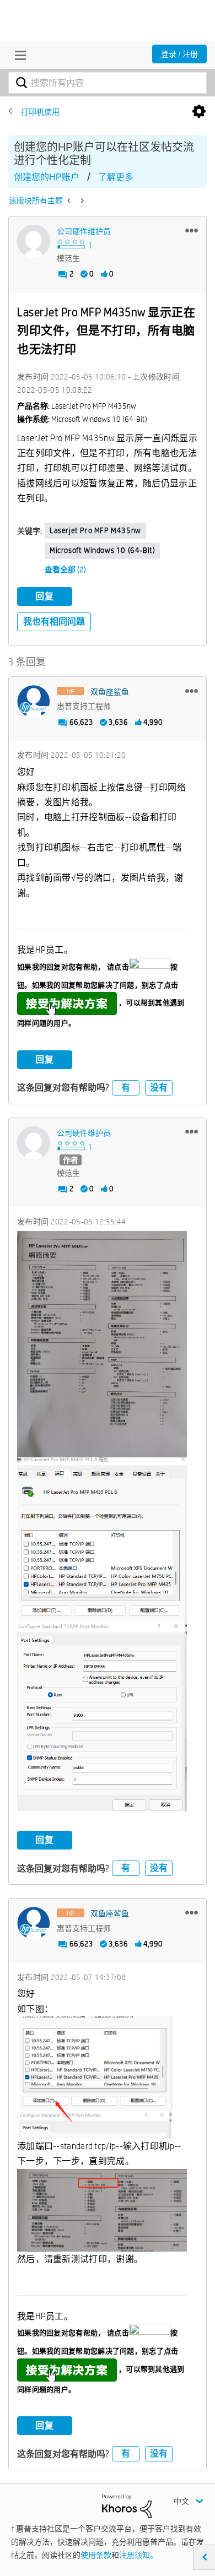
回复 (45, 596)
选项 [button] (199, 112)
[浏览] (18, 55)
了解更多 (116, 177)
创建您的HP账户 (47, 177)
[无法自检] (81, 200)
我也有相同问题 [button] (54, 622)
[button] (192, 230)
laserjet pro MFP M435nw (95, 530)
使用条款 (96, 2555)
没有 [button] (159, 1088)
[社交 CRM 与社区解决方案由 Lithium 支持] (127, 2506)
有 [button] (126, 1088)
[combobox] (108, 83)
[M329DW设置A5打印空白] (70, 200)
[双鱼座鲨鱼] (34, 702)
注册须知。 (138, 2555)
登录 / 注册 (179, 54)
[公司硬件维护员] (34, 241)
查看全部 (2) (65, 570)
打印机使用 (40, 112)
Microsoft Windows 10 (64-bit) (102, 550)
